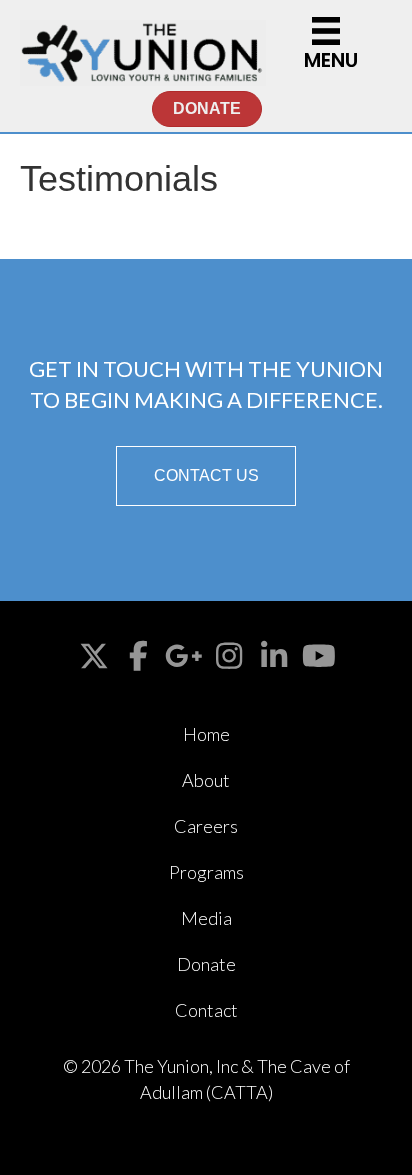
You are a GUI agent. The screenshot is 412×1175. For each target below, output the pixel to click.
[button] (206, 476)
